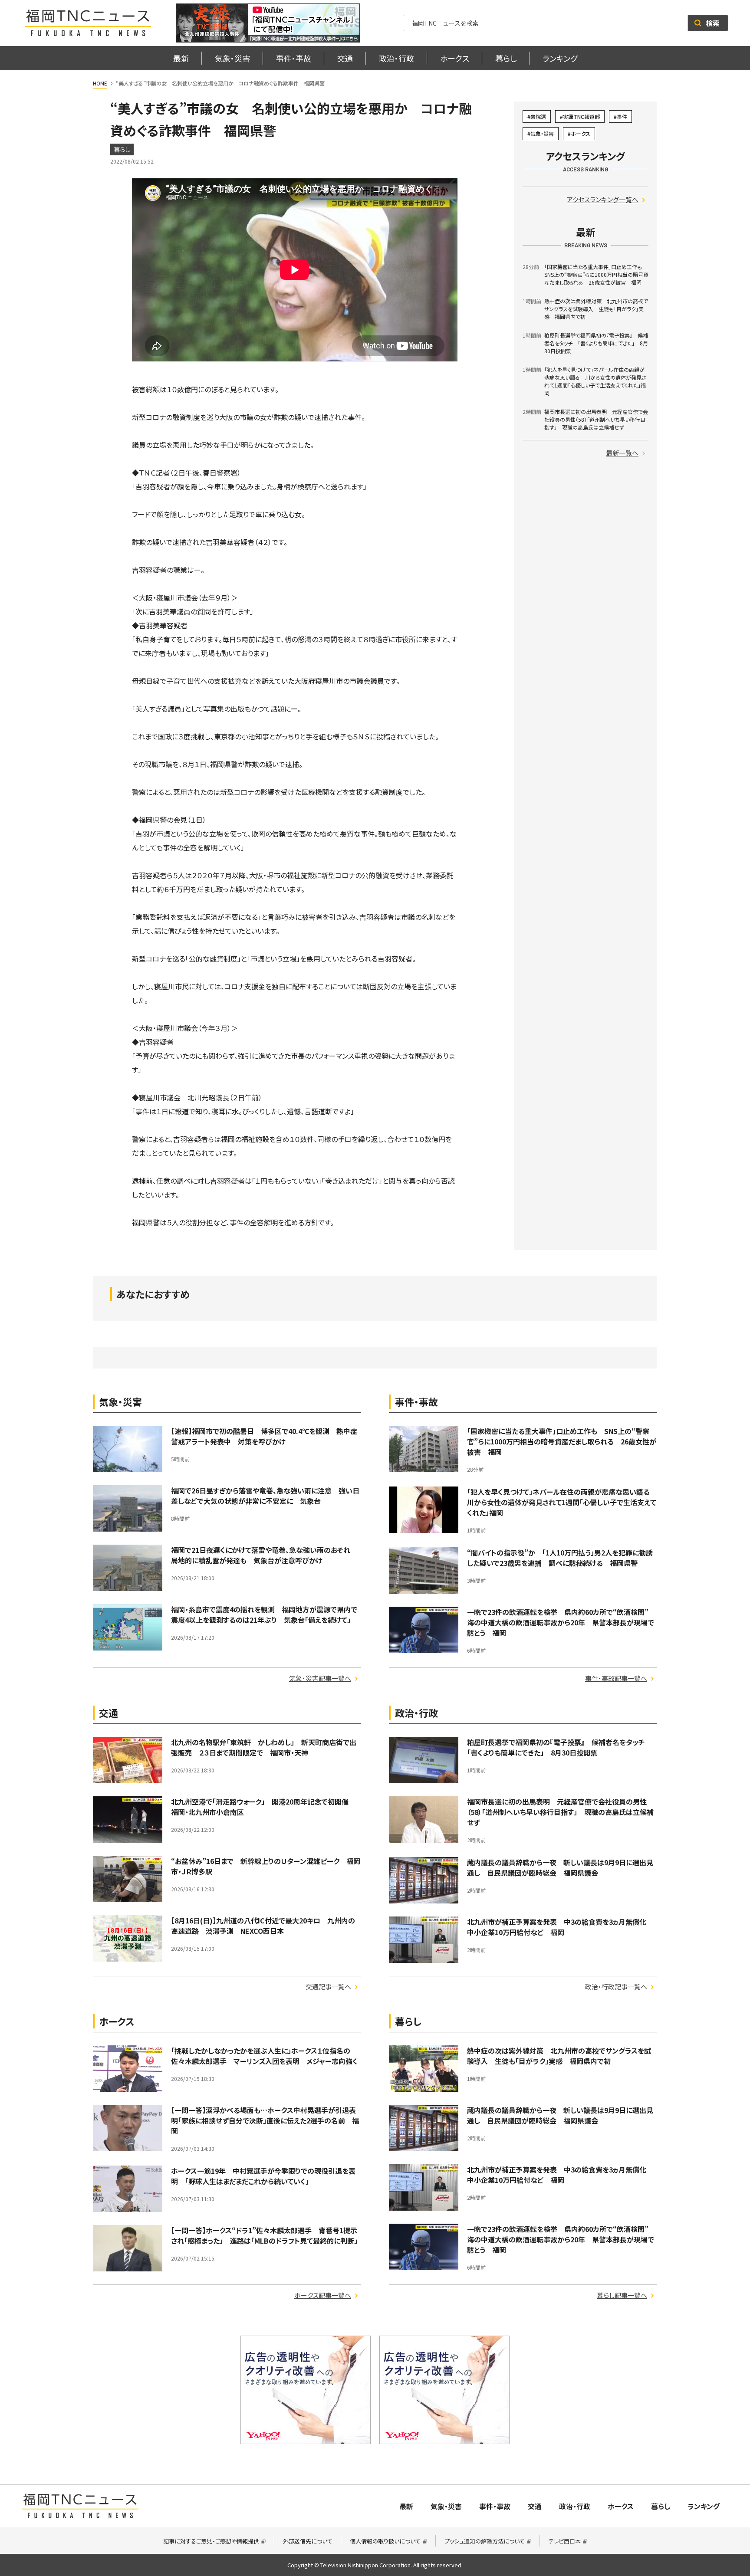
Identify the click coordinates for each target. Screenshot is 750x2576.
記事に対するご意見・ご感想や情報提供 (211, 2541)
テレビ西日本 (565, 2541)
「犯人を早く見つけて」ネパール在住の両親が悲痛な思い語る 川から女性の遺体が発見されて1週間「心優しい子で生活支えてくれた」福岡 (562, 1502)
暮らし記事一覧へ (622, 2295)
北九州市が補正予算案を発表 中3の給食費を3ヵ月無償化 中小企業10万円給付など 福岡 (560, 1927)
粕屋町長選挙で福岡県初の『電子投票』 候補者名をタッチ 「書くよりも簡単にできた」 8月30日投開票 (559, 1747)
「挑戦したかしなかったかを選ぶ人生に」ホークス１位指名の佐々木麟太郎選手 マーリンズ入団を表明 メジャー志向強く (264, 2056)
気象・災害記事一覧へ (320, 1678)
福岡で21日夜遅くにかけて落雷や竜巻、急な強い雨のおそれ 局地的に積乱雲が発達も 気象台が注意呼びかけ (264, 1555)
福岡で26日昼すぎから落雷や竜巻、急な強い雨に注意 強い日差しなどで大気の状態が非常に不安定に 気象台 (265, 1496)
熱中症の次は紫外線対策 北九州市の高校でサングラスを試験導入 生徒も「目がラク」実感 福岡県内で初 (559, 2056)
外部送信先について (308, 2541)
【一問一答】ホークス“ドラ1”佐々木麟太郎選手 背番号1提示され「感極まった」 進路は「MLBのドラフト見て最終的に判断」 (264, 2235)
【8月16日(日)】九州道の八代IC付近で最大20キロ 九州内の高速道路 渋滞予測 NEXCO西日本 (263, 1926)
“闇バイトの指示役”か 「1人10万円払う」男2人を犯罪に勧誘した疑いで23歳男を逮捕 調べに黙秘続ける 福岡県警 (560, 1558)
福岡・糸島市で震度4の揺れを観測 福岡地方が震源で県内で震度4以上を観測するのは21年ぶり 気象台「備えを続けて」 (264, 1615)
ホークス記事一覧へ (323, 2295)
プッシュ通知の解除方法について (485, 2541)
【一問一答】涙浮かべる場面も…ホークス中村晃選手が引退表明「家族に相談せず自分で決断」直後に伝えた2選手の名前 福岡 (265, 2120)
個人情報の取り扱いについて (385, 2541)
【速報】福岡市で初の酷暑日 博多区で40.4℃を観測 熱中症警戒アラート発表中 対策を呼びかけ (264, 1436)
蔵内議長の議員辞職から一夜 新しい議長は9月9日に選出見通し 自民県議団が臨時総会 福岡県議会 (560, 1867)
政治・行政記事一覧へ (616, 1987)
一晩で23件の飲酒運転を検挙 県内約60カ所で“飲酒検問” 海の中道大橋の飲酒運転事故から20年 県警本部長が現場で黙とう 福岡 (561, 1622)
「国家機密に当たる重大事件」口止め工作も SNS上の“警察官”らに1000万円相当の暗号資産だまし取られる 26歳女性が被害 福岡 (562, 1441)
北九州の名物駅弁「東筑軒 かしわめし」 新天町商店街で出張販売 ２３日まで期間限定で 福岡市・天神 (264, 1747)
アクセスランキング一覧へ (603, 199)
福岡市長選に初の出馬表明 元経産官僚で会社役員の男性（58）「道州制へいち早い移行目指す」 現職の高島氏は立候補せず (560, 1812)
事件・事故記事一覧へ (616, 1678)
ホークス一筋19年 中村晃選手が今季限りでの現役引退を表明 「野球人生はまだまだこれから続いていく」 (263, 2176)
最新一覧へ (622, 453)
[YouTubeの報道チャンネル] (268, 23)
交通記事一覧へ (328, 1987)
